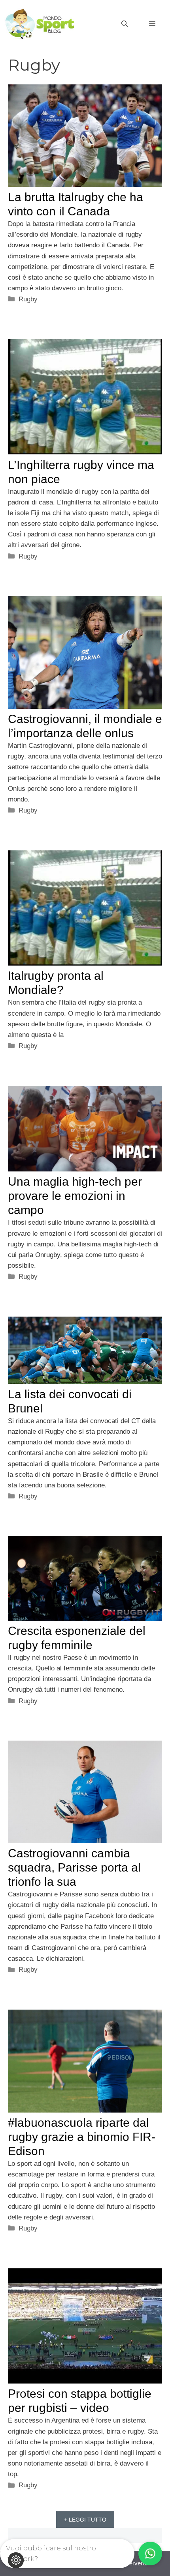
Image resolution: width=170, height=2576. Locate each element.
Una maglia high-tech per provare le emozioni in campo (75, 1196)
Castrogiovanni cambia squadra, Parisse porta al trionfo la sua (74, 1867)
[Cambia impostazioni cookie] (16, 2560)
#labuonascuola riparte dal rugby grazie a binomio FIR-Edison (82, 2137)
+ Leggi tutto (85, 2520)
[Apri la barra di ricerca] (125, 24)
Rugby (28, 299)
